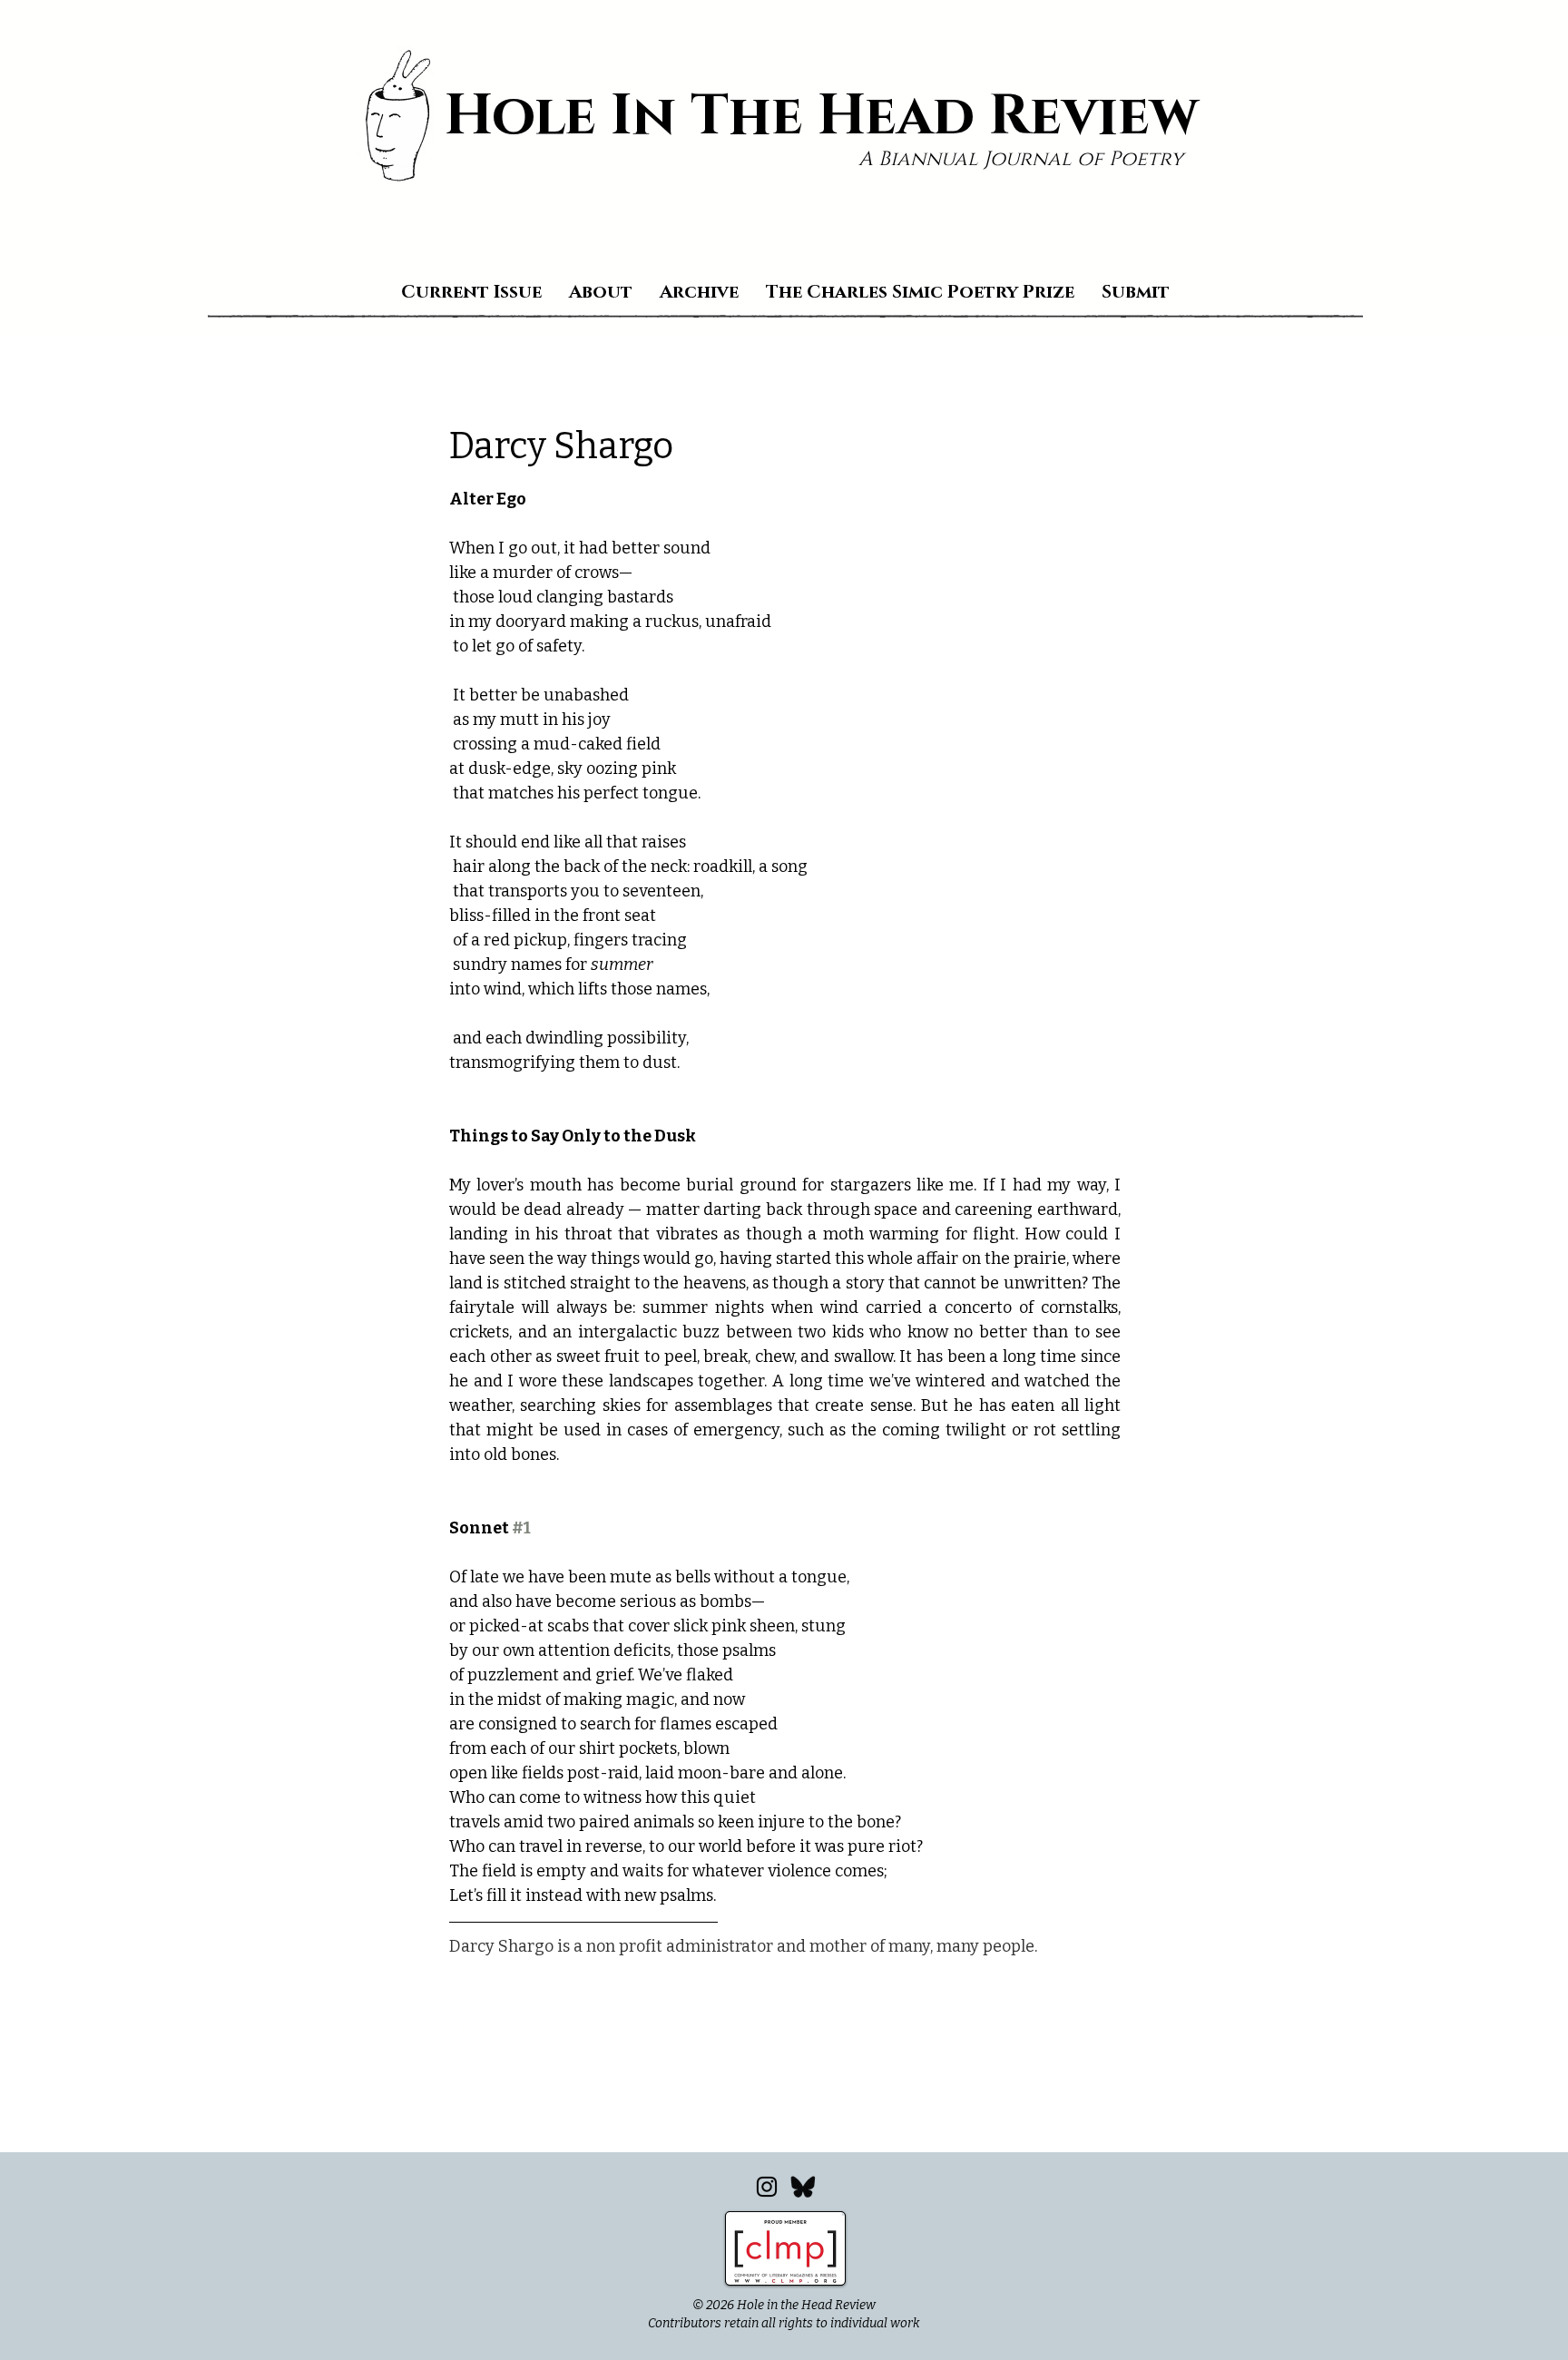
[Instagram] (767, 2187)
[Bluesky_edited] (803, 2187)
